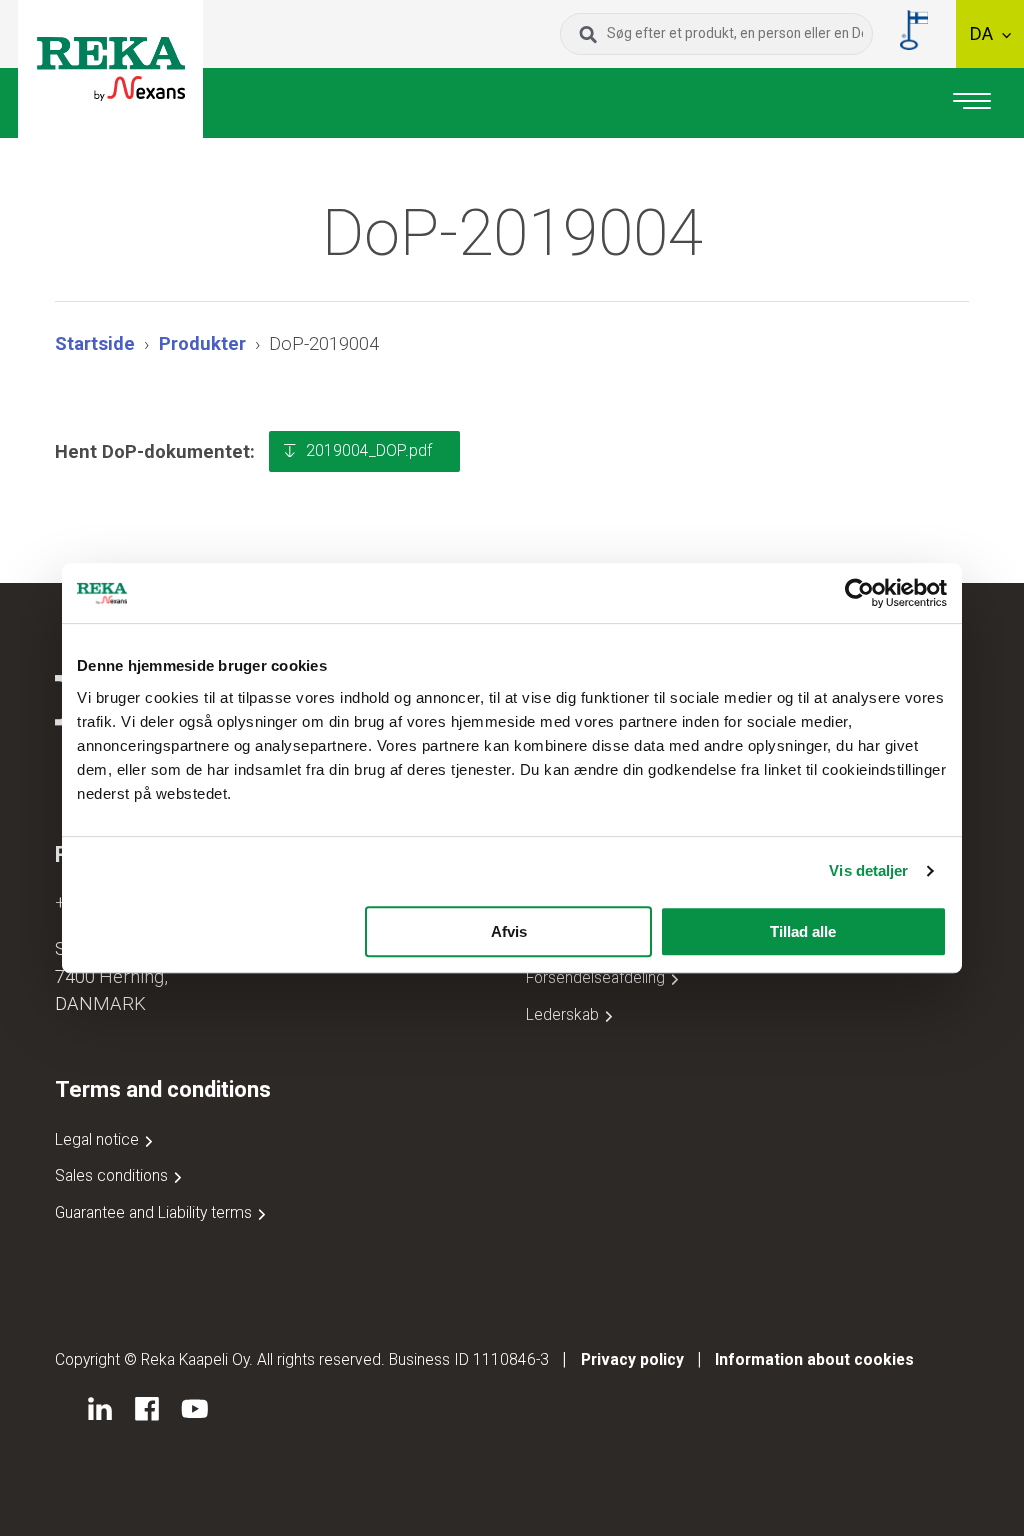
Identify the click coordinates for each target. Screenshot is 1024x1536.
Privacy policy (632, 1359)
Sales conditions (113, 1175)
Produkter (202, 343)
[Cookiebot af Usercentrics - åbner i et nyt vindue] (859, 593)
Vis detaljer (868, 870)
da (983, 33)
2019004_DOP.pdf (369, 450)
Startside (95, 343)
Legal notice (99, 1139)
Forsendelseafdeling (597, 977)
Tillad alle (803, 931)
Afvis (509, 931)
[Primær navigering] (972, 103)
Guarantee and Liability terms (155, 1212)
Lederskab (564, 1014)
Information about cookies (814, 1359)
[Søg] (588, 34)
